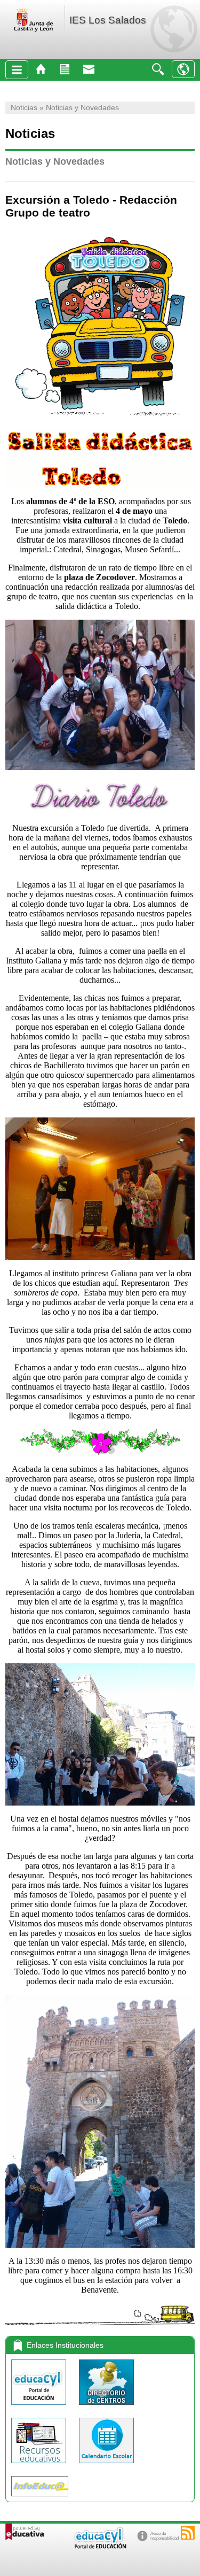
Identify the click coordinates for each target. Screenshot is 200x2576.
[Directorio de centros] (106, 2407)
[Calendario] (106, 2466)
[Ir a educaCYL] (100, 2546)
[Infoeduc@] (40, 2499)
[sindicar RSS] (188, 2533)
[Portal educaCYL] (40, 2407)
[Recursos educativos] (40, 2466)
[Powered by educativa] (25, 2532)
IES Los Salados (108, 20)
